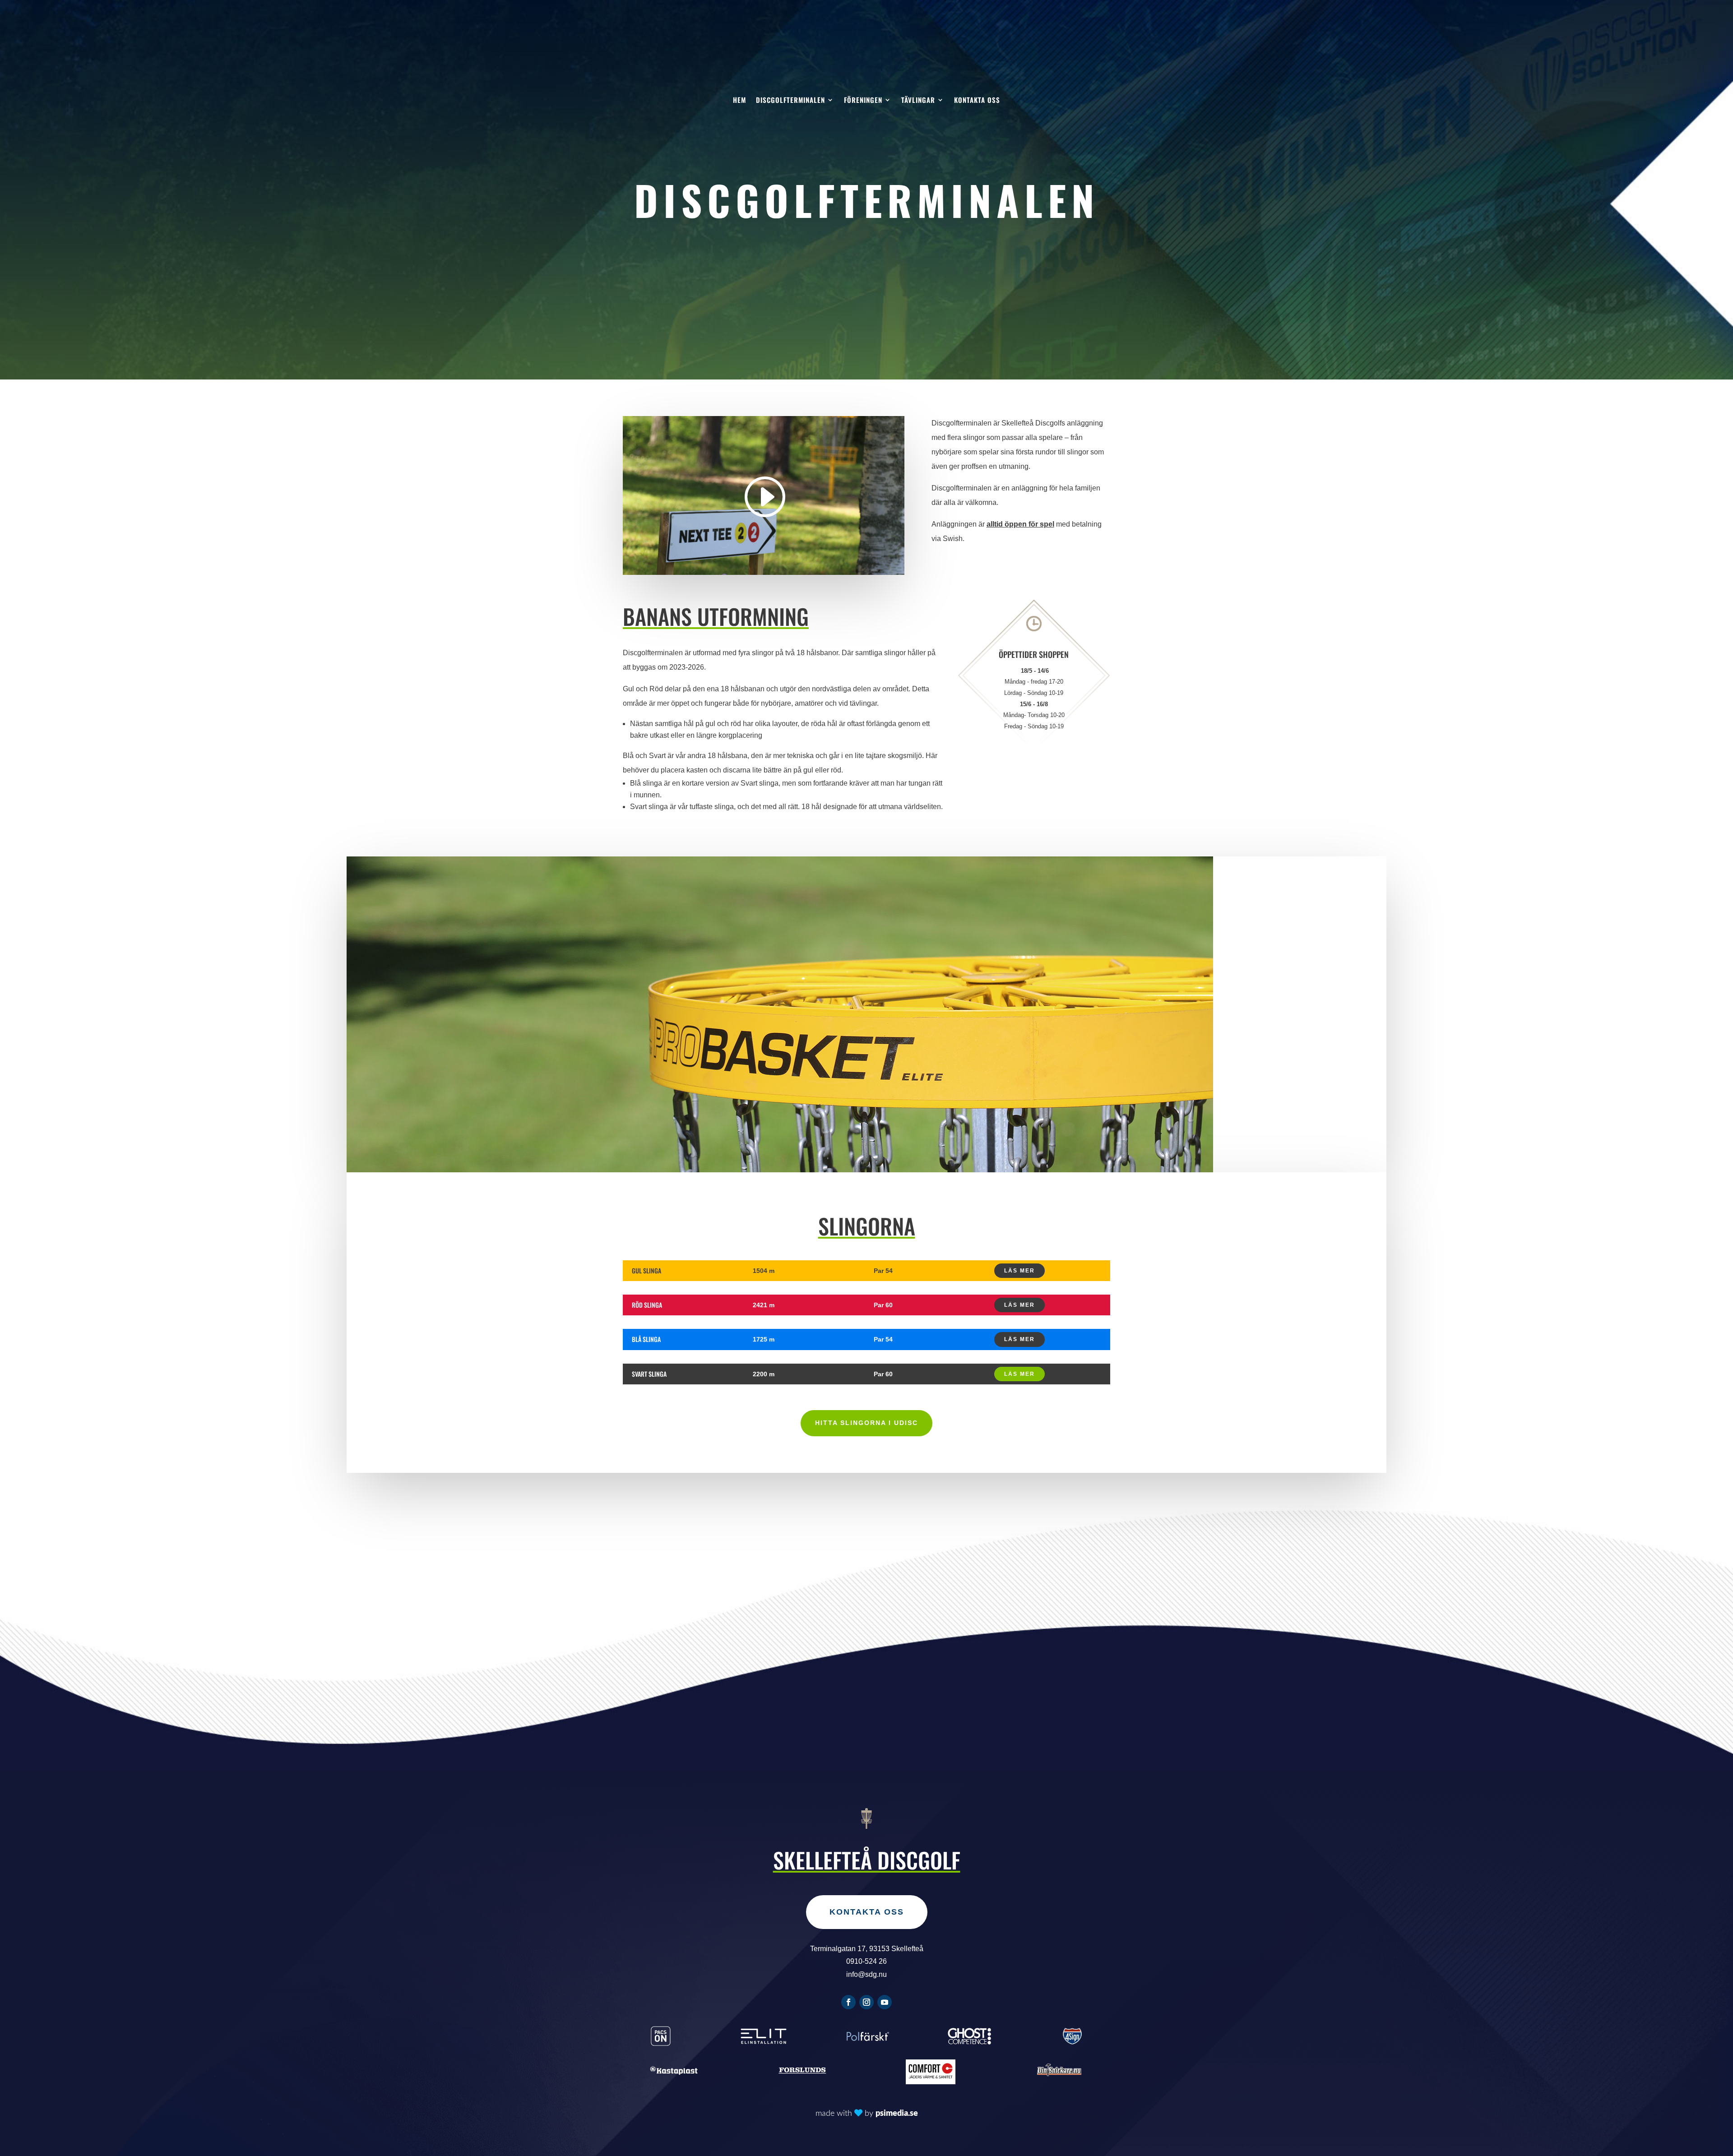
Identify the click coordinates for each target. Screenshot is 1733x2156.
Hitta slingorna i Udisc (866, 1423)
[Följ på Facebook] (848, 2002)
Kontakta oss (977, 101)
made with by (867, 2114)
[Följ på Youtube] (885, 2002)
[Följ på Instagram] (866, 2002)
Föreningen (863, 101)
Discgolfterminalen (790, 101)
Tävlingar (918, 101)
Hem (739, 101)
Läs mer (1019, 1271)
